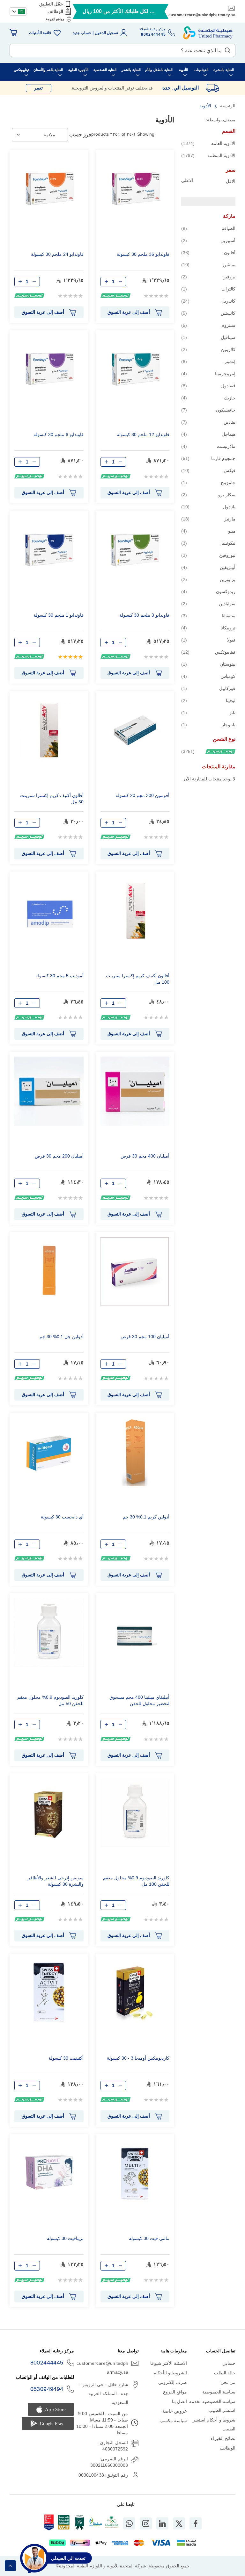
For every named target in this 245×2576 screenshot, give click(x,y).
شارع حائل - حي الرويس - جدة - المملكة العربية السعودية (103, 2393)
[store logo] (208, 33)
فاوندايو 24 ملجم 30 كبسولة (57, 254)
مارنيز (208, 519)
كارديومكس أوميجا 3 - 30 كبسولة (138, 2058)
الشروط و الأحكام (170, 2373)
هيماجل (208, 434)
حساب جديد (82, 33)
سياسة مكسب (173, 2421)
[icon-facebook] (196, 2523)
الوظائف (55, 11)
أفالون (208, 252)
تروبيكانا (208, 628)
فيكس (208, 470)
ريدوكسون (208, 591)
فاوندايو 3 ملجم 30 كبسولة (144, 615)
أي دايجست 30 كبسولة (62, 1517)
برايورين (208, 579)
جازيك (208, 398)
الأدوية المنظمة (208, 155)
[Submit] (227, 49)
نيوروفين (208, 555)
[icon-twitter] (179, 2523)
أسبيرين (208, 240)
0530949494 (47, 2389)
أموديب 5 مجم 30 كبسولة (59, 976)
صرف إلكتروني (173, 2382)
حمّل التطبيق (51, 4)
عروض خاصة (175, 2411)
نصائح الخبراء (223, 2438)
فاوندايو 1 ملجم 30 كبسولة (59, 615)
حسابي (229, 2363)
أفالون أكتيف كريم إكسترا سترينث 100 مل (138, 979)
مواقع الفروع (55, 19)
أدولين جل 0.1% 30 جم (62, 1337)
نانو (208, 712)
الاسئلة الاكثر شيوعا (169, 2363)
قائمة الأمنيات (40, 33)
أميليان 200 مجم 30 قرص (59, 1156)
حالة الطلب (225, 2373)
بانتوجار (208, 725)
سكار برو (208, 495)
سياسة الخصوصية (219, 2392)
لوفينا (208, 700)
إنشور (208, 361)
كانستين (208, 313)
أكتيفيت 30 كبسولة (66, 2058)
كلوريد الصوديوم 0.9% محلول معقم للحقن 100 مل (136, 1881)
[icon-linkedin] (162, 2523)
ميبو (208, 531)
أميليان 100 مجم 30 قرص (145, 1337)
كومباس (208, 676)
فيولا (208, 640)
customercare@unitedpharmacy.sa (202, 15)
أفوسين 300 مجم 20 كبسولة (142, 795)
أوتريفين (208, 567)
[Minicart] (13, 33)
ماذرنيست (208, 446)
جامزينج (208, 482)
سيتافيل (208, 337)
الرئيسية (227, 106)
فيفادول (208, 386)
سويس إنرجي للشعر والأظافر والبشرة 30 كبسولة (56, 1881)
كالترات (208, 289)
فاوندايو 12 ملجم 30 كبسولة (143, 434)
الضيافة (208, 228)
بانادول (208, 507)
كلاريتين (208, 349)
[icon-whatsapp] (129, 2523)
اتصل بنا (179, 2401)
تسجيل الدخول (106, 33)
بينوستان (208, 664)
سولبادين (208, 603)
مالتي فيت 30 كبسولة (149, 2238)
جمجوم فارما (208, 458)
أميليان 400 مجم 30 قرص (145, 1156)
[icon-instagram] (146, 2523)
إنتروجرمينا (208, 373)
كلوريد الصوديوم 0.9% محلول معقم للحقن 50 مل (50, 1700)
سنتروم (208, 325)
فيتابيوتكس (208, 652)
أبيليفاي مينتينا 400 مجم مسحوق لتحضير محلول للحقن (139, 1700)
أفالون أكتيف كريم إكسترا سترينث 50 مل (52, 799)
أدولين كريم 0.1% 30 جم (146, 1517)
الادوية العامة (208, 143)
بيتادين (208, 422)
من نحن (228, 2382)
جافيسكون (208, 410)
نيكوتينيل (208, 543)
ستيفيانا (208, 616)
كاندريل (208, 301)
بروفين (208, 277)
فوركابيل (208, 688)
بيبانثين (208, 265)
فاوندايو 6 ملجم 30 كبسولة (59, 434)
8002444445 (47, 2363)
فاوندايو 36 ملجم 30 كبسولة (143, 254)
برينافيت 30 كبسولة (65, 2238)
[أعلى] (10, 2566)
